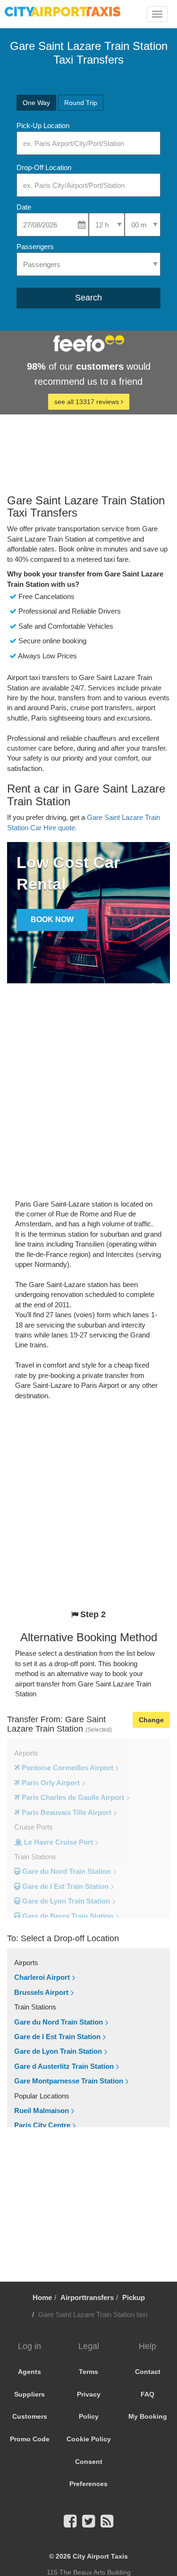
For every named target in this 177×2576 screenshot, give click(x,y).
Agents (29, 2372)
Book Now (52, 919)
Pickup (134, 2297)
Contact (148, 2372)
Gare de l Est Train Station (57, 2037)
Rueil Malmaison (42, 2110)
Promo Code (30, 2439)
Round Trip (81, 103)
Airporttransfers (87, 2297)
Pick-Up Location (43, 126)
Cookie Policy (89, 2439)
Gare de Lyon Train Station (58, 2051)
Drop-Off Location (44, 167)
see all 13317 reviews (88, 402)
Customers (30, 2416)
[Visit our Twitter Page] (88, 2524)
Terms (88, 2372)
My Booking (148, 2416)
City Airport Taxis (100, 2556)
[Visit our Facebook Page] (70, 2524)
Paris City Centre (42, 2125)
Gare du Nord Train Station (59, 2022)
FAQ (147, 2394)
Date (24, 207)
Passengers (35, 247)
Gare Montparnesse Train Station (69, 2081)
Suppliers (29, 2394)
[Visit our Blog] (107, 2524)
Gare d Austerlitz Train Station (64, 2066)
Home (42, 2297)
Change (151, 1720)
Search (88, 298)
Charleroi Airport (42, 1977)
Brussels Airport (41, 1992)
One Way (36, 103)
